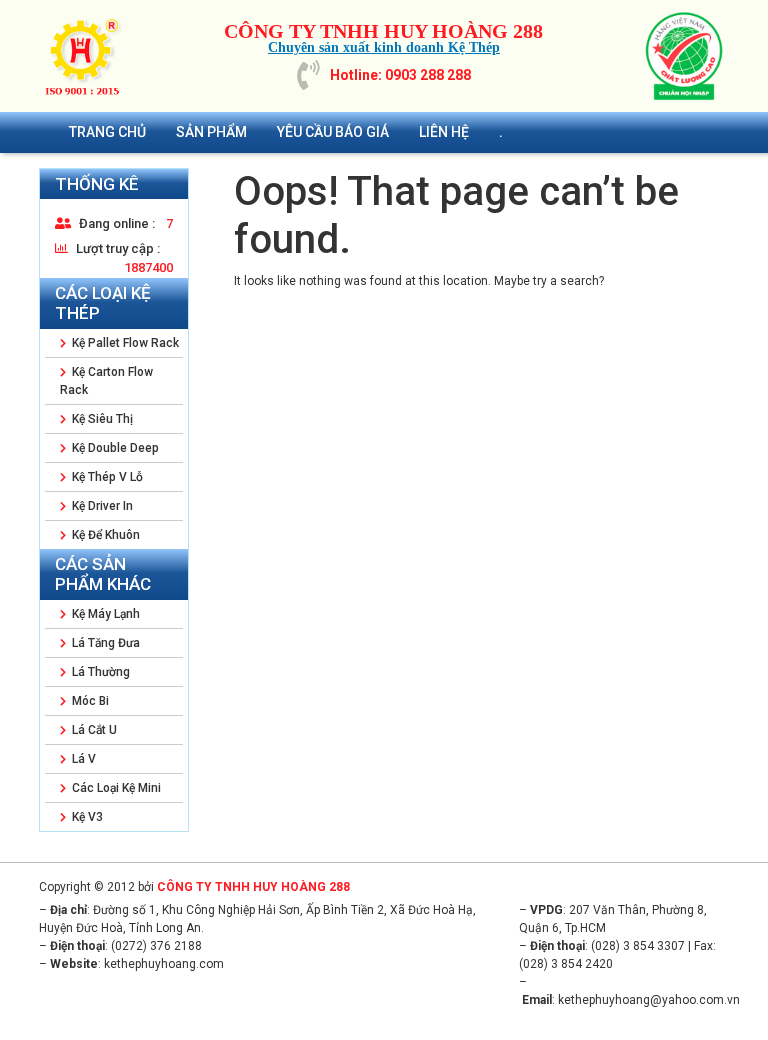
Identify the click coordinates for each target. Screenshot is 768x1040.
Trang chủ (107, 132)
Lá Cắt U (93, 730)
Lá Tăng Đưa (104, 643)
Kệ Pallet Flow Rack (124, 343)
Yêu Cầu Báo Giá (333, 132)
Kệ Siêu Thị (101, 419)
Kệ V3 (86, 817)
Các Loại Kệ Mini (115, 788)
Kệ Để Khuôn (104, 535)
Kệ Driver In (101, 506)
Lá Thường (99, 672)
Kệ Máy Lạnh (104, 614)
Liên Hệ (444, 132)
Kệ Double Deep (114, 448)
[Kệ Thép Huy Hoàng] (84, 56)
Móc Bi (89, 701)
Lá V (82, 759)
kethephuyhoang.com (164, 964)
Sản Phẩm (211, 132)
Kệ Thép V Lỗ (106, 477)
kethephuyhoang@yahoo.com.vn (649, 1000)
